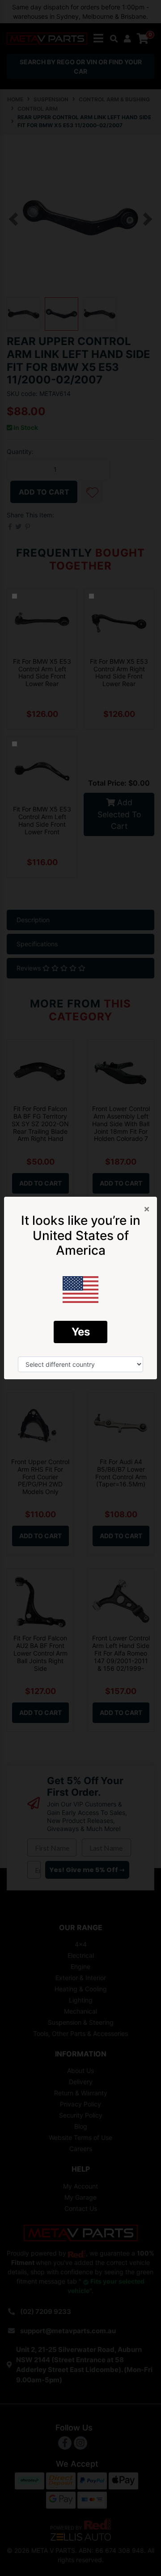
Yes (81, 1332)
